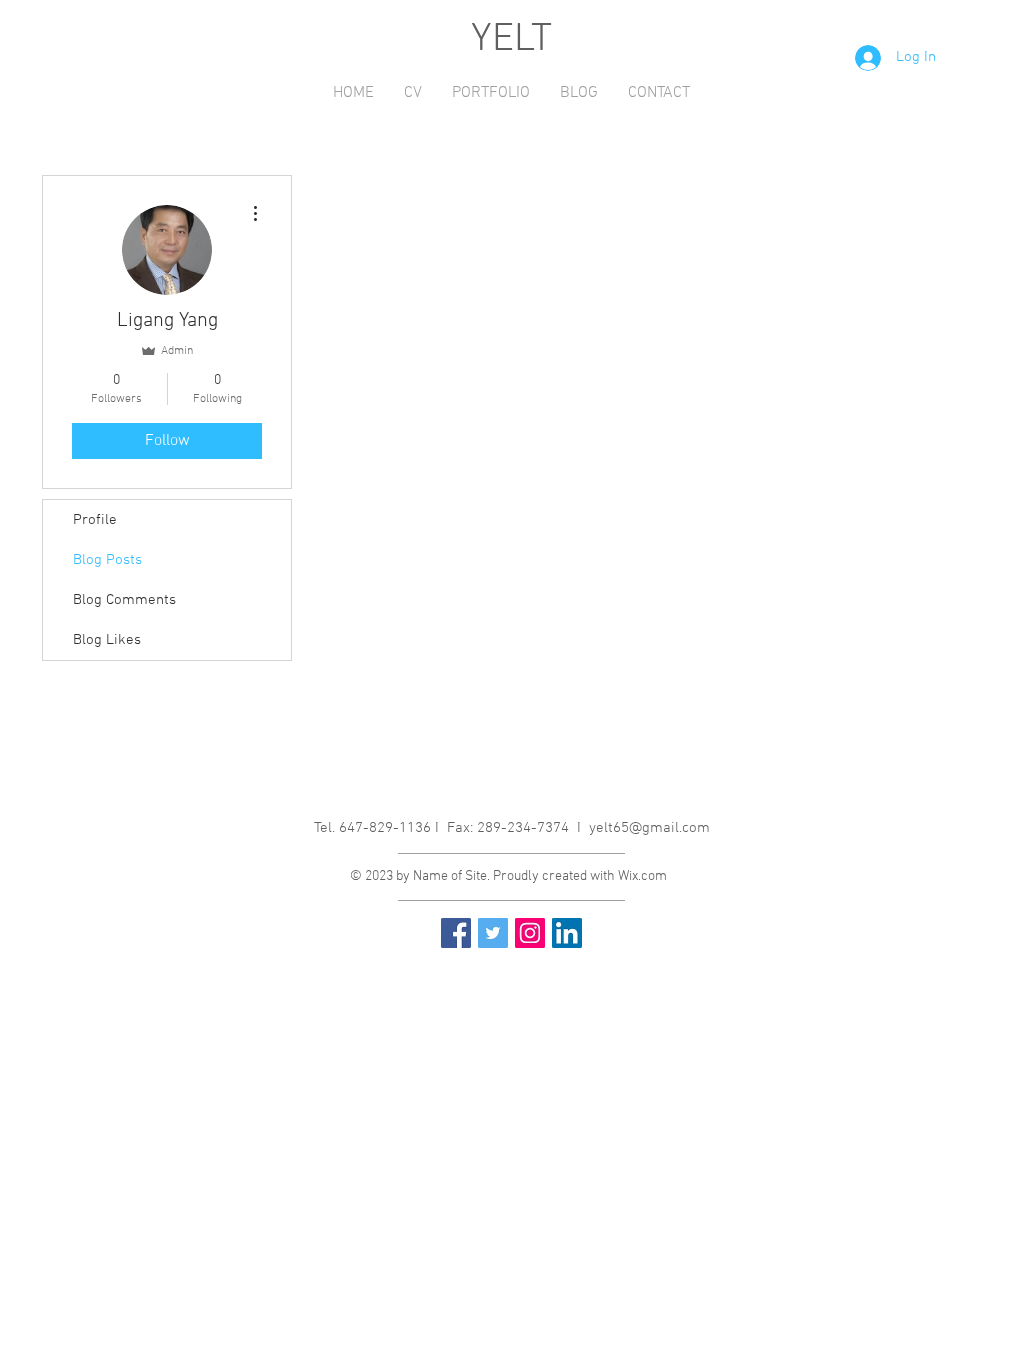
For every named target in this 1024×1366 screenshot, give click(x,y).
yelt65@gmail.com (649, 828)
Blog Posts (107, 560)
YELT (511, 40)
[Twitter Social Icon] (493, 933)
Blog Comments (124, 600)
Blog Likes (107, 640)
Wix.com (642, 876)
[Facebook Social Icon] (456, 933)
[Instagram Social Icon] (530, 933)
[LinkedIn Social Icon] (567, 933)
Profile (95, 520)
